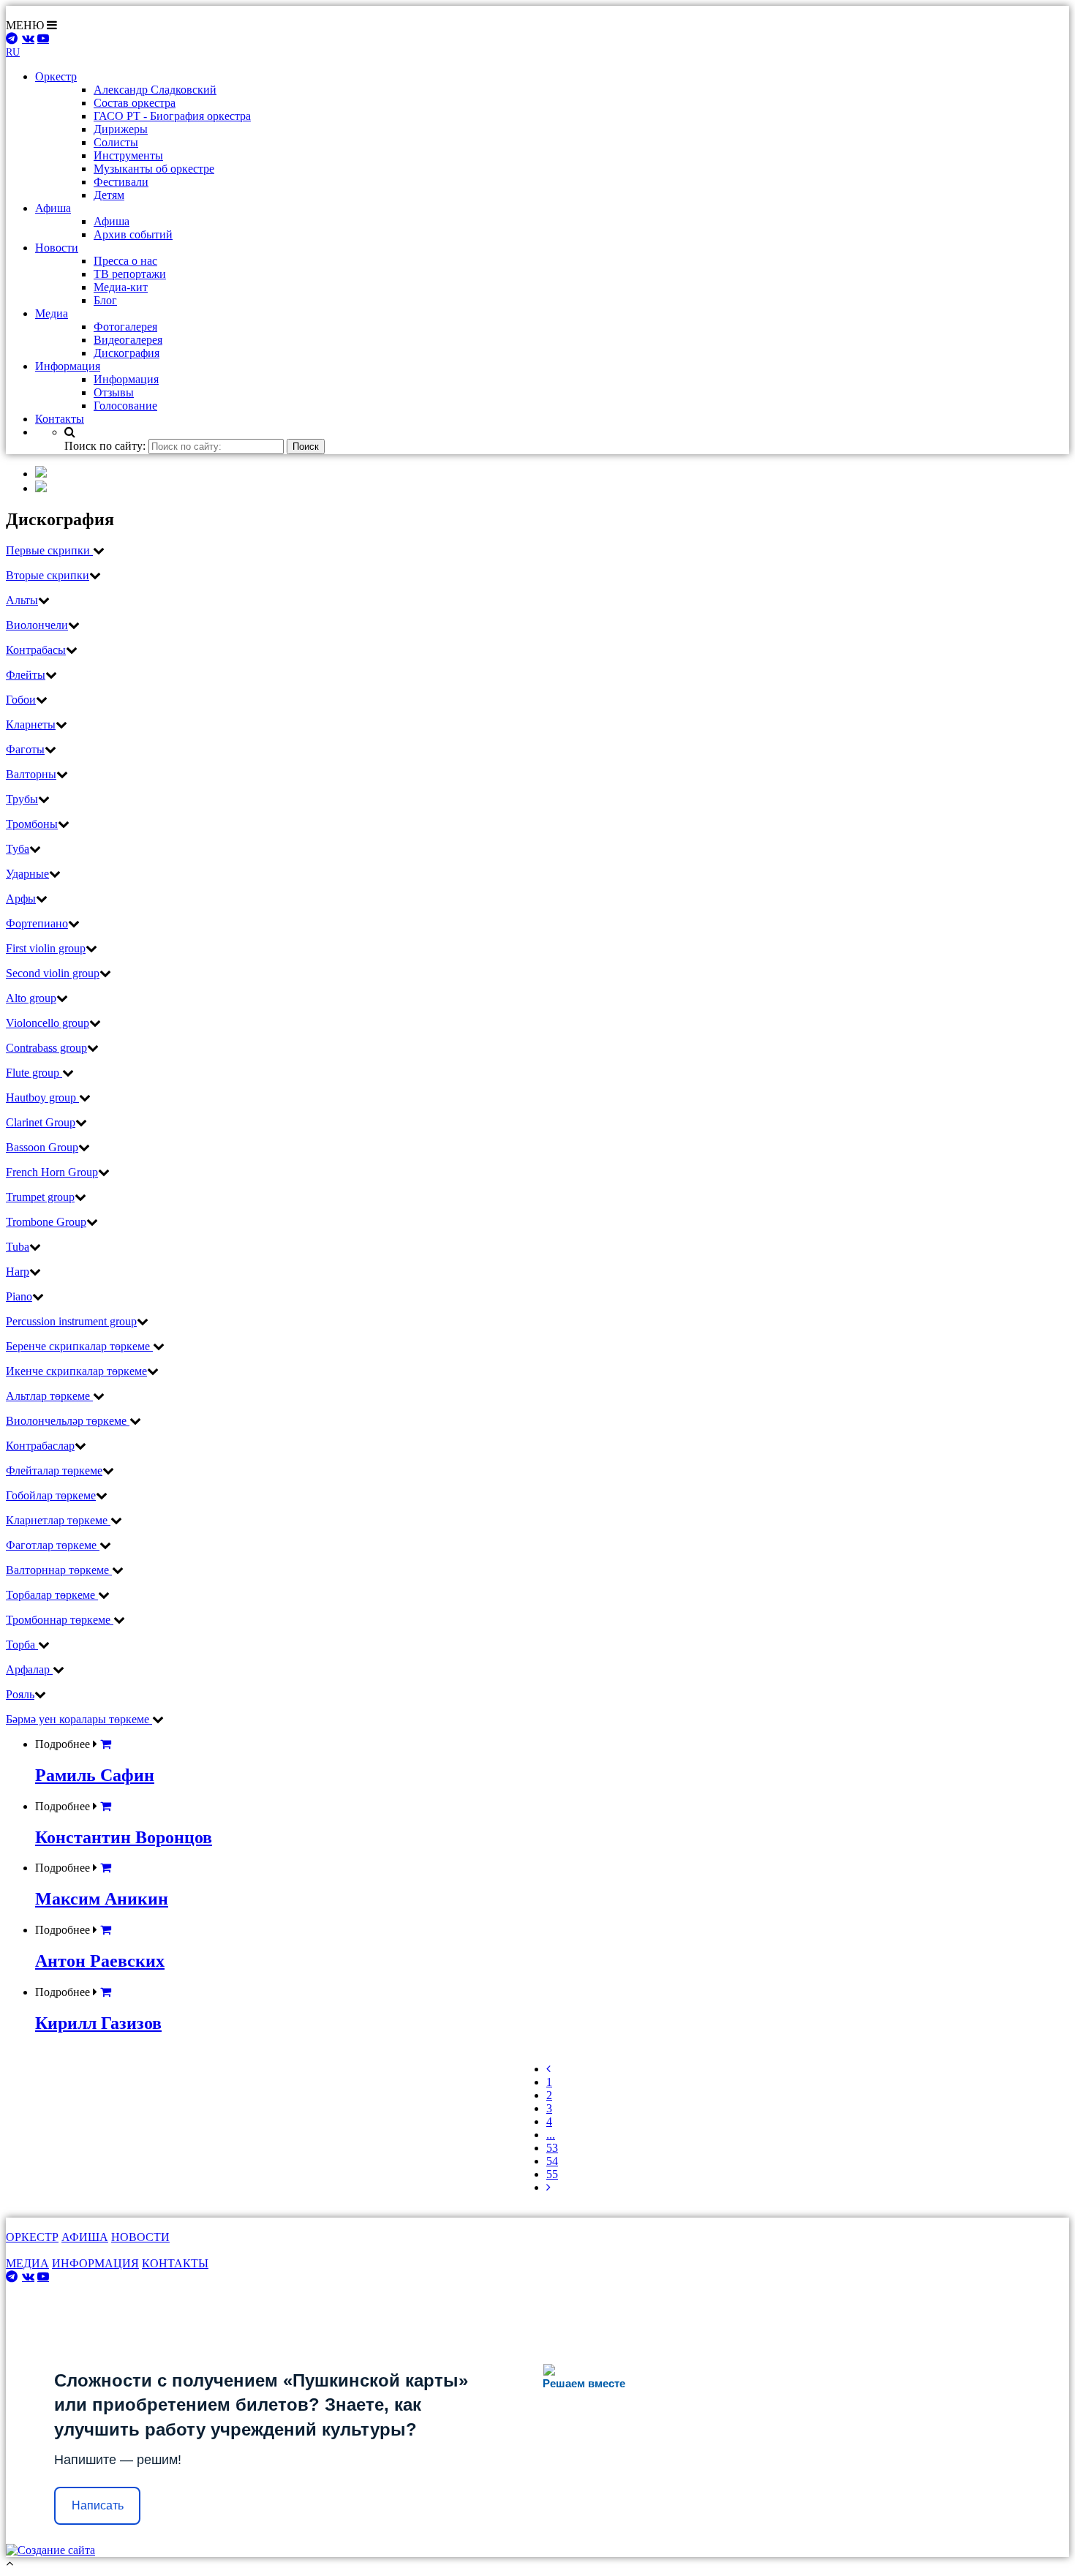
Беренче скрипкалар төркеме (79, 1346)
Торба (22, 1645)
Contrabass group (46, 1048)
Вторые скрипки (48, 575)
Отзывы (114, 392)
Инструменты (128, 155)
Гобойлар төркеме (51, 1495)
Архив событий (133, 234)
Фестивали (121, 182)
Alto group (31, 998)
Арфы (21, 899)
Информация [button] (68, 366)
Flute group (34, 1073)
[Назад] (548, 2069)
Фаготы (25, 749)
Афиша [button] (53, 208)
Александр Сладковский (155, 90)
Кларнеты (31, 724)
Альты (22, 600)
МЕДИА (27, 2263)
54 (552, 2161)
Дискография (127, 353)
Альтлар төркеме (49, 1396)
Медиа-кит (121, 287)
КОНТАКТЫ (175, 2263)
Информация (126, 379)
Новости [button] (57, 248)
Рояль (20, 1694)
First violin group (46, 948)
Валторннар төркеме (59, 1570)
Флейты (26, 675)
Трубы (22, 799)
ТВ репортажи (130, 274)
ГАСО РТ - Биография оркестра (172, 116)
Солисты (116, 142)
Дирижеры (121, 129)
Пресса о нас (125, 261)
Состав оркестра (135, 103)
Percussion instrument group (71, 1321)
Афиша (112, 221)
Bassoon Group (42, 1147)
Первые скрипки (49, 550)
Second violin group (53, 973)
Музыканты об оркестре (154, 169)
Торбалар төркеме (52, 1595)
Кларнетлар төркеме (58, 1520)
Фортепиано (37, 923)
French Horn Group (52, 1172)
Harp (18, 1272)
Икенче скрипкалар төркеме (76, 1371)
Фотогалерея (125, 327)
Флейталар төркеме (54, 1470)
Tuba (18, 1247)
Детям (109, 195)
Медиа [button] (52, 313)
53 (552, 2148)
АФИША (85, 2237)
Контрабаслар (40, 1446)
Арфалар (29, 1669)
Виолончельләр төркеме (68, 1421)
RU (13, 52)
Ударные (27, 874)
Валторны (31, 774)
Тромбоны (32, 824)
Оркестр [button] (56, 76)
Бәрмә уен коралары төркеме (79, 1719)
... (551, 2135)
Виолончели (37, 625)
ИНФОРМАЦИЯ (95, 2263)
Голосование (125, 406)
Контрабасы (36, 650)
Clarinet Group (41, 1122)
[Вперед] (548, 2187)
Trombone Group (46, 1222)
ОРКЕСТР (32, 2237)
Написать (98, 2505)
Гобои (21, 700)
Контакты (60, 419)
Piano (19, 1296)
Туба (18, 849)
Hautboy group (42, 1097)
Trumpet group (40, 1197)
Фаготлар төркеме (53, 1545)
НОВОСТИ (140, 2237)
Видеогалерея (128, 340)
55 (552, 2174)
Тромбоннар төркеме (60, 1620)
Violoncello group (48, 1023)
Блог (105, 300)
